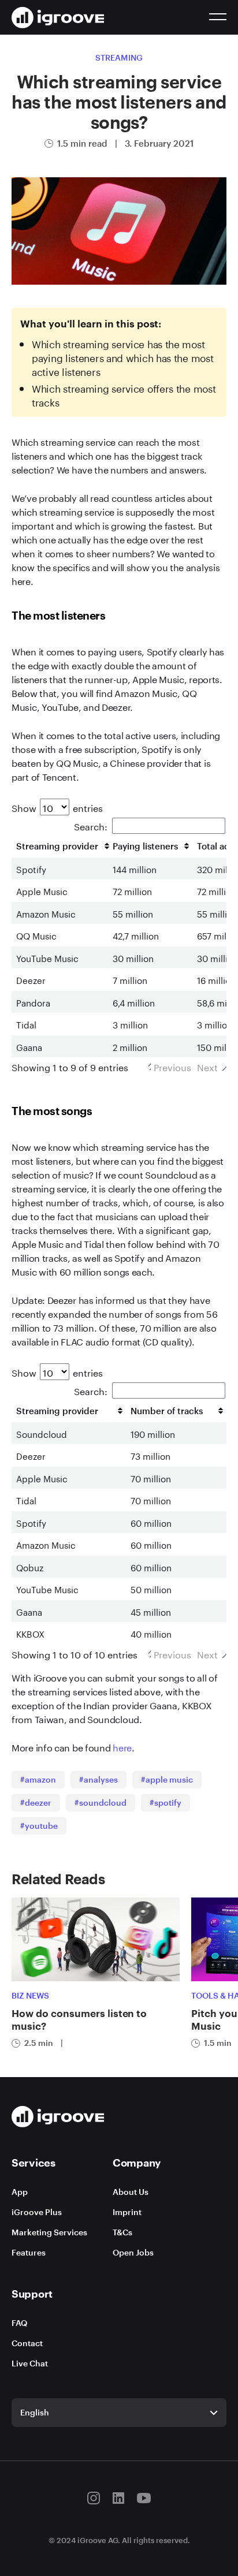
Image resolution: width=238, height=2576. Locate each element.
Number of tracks (167, 1411)
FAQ (19, 2323)
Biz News (30, 1995)
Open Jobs (133, 2252)
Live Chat (30, 2363)
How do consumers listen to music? (79, 2019)
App (20, 2192)
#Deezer (36, 1803)
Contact (27, 2343)
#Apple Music (167, 1779)
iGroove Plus (37, 2212)
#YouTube (39, 1826)
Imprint (127, 2212)
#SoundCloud (101, 1803)
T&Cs (122, 2232)
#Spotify (166, 1803)
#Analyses (98, 1779)
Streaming (119, 57)
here (122, 1746)
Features (29, 2252)
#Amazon (38, 1779)
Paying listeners (145, 846)
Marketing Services (49, 2232)
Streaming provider (57, 846)
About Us (131, 2192)
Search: (91, 825)
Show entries (57, 807)
